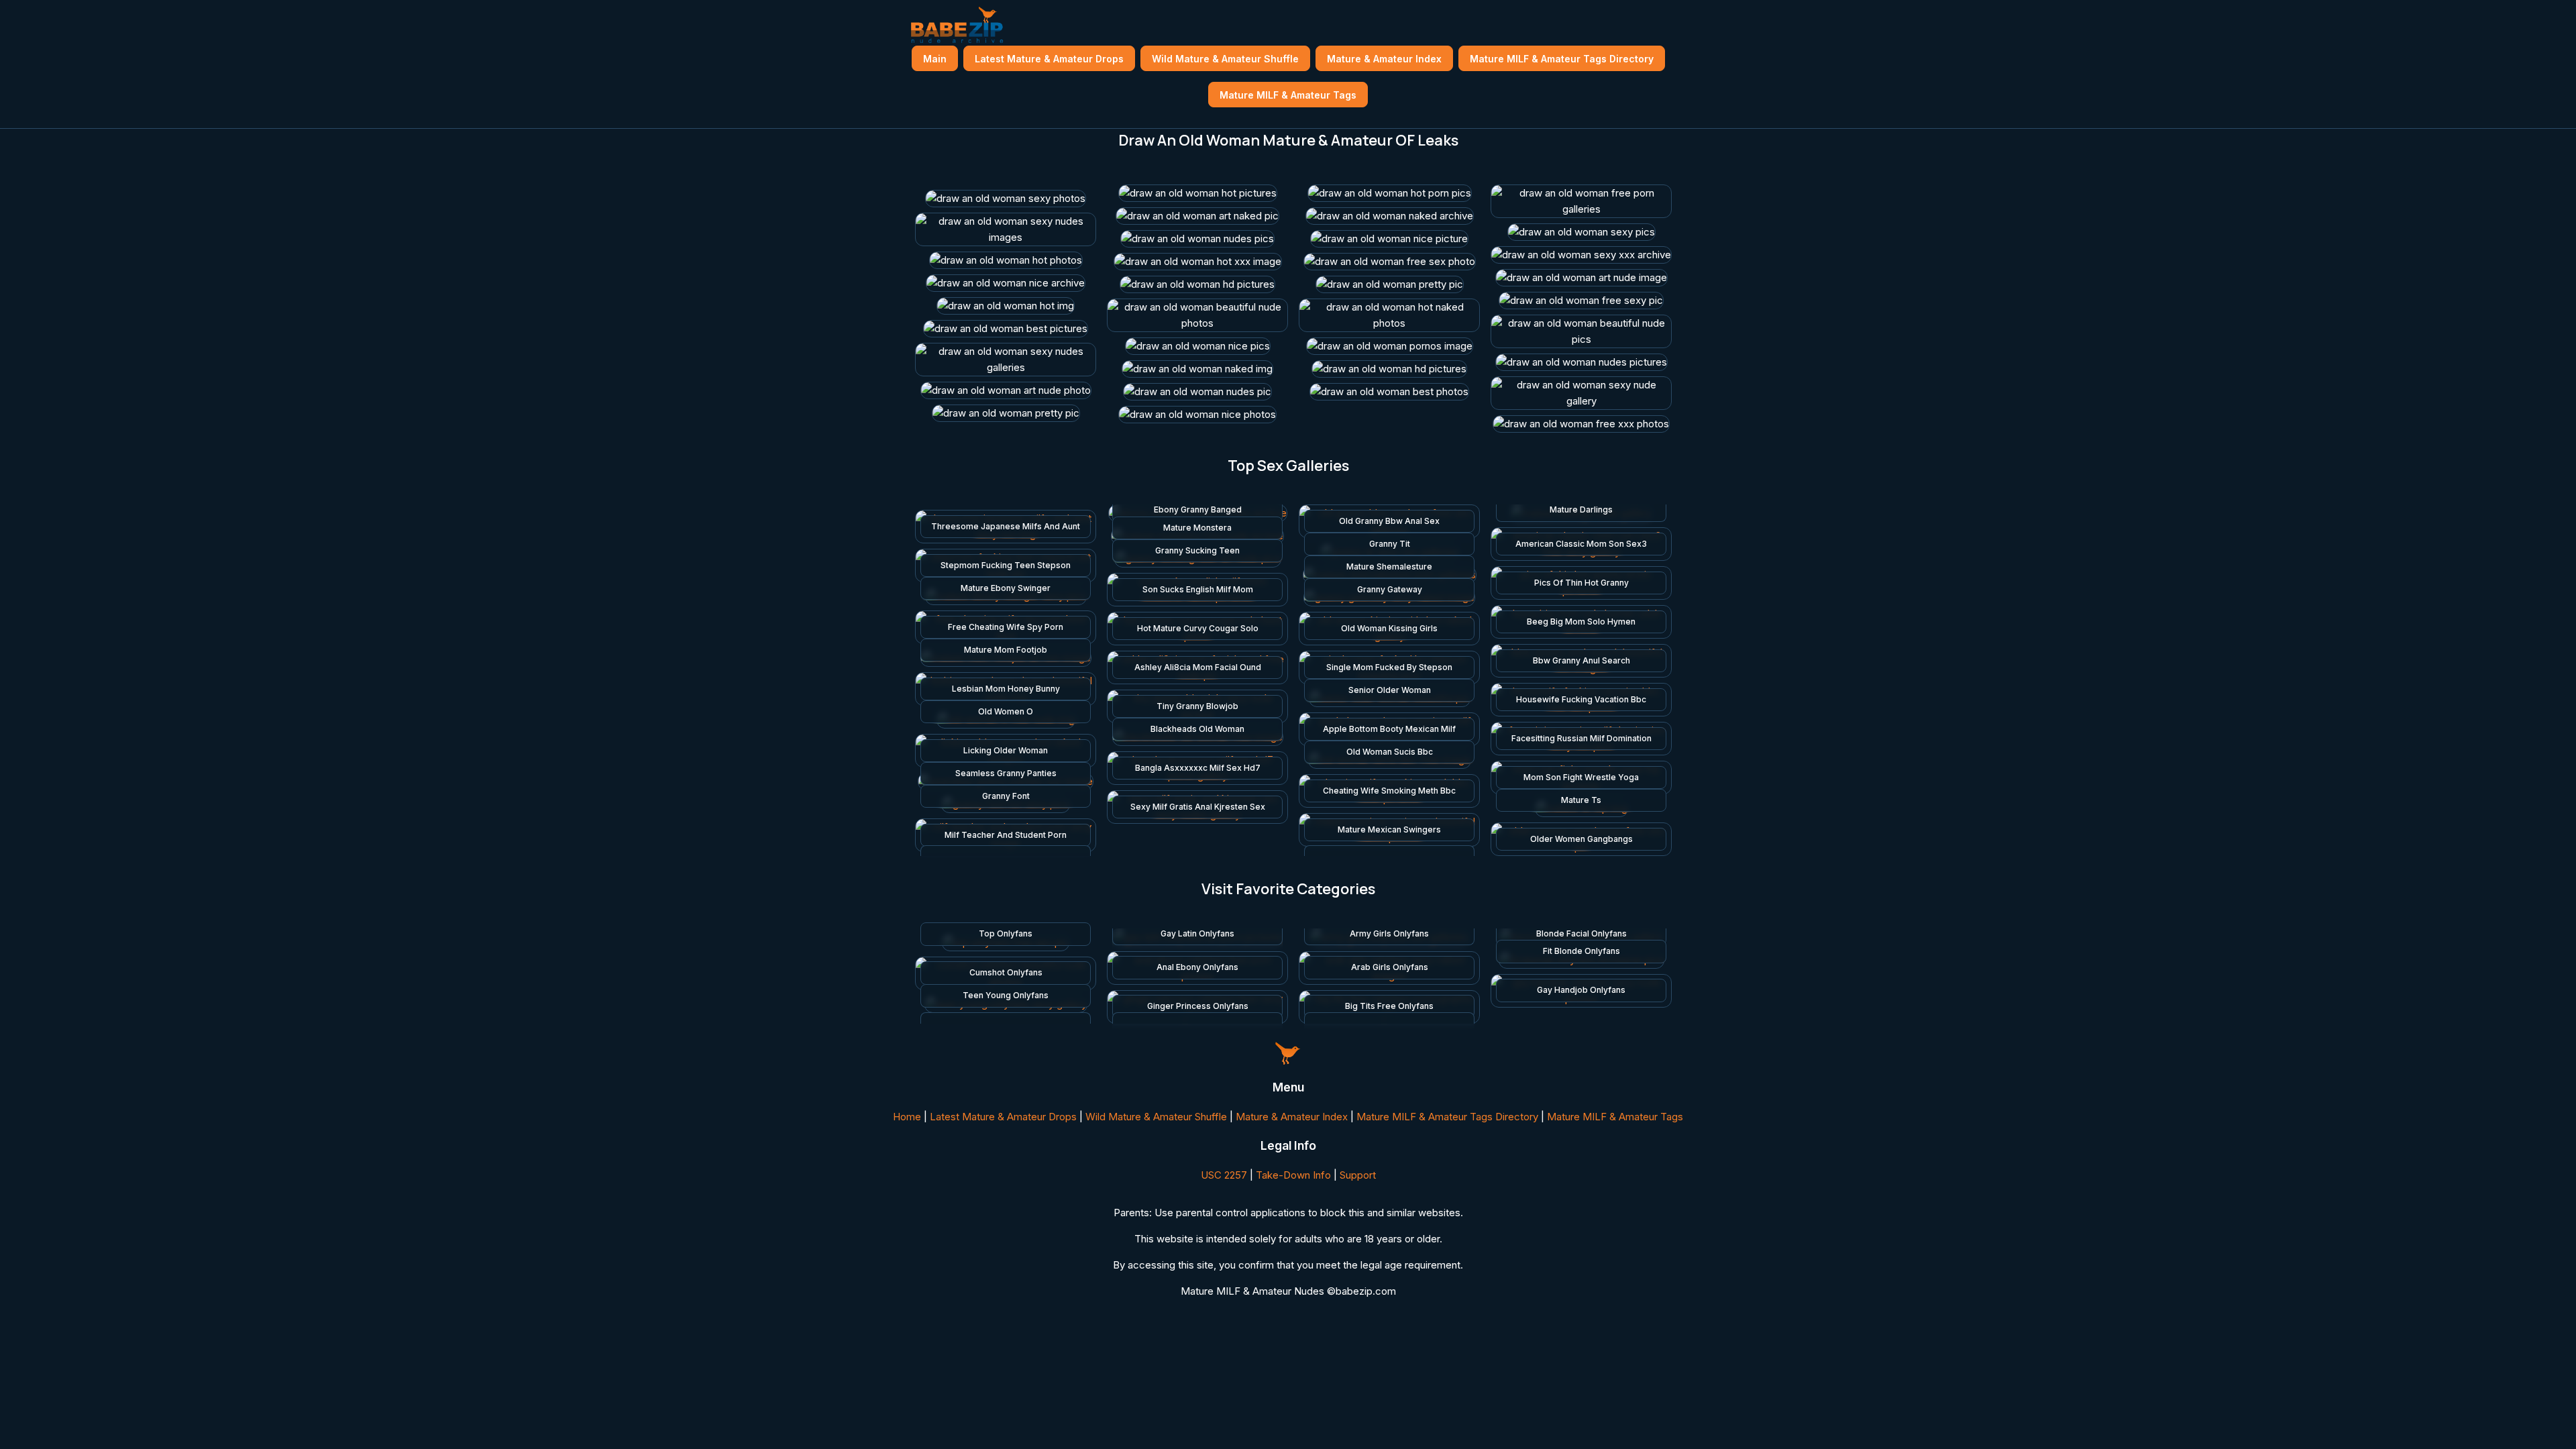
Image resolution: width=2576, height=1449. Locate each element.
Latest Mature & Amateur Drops (1049, 59)
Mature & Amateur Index (1384, 59)
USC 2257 (1224, 1175)
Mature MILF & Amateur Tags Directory (1562, 59)
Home (907, 1117)
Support (1358, 1175)
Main (935, 59)
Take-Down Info (1293, 1175)
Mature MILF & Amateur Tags (1288, 95)
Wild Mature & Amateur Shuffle (1225, 59)
